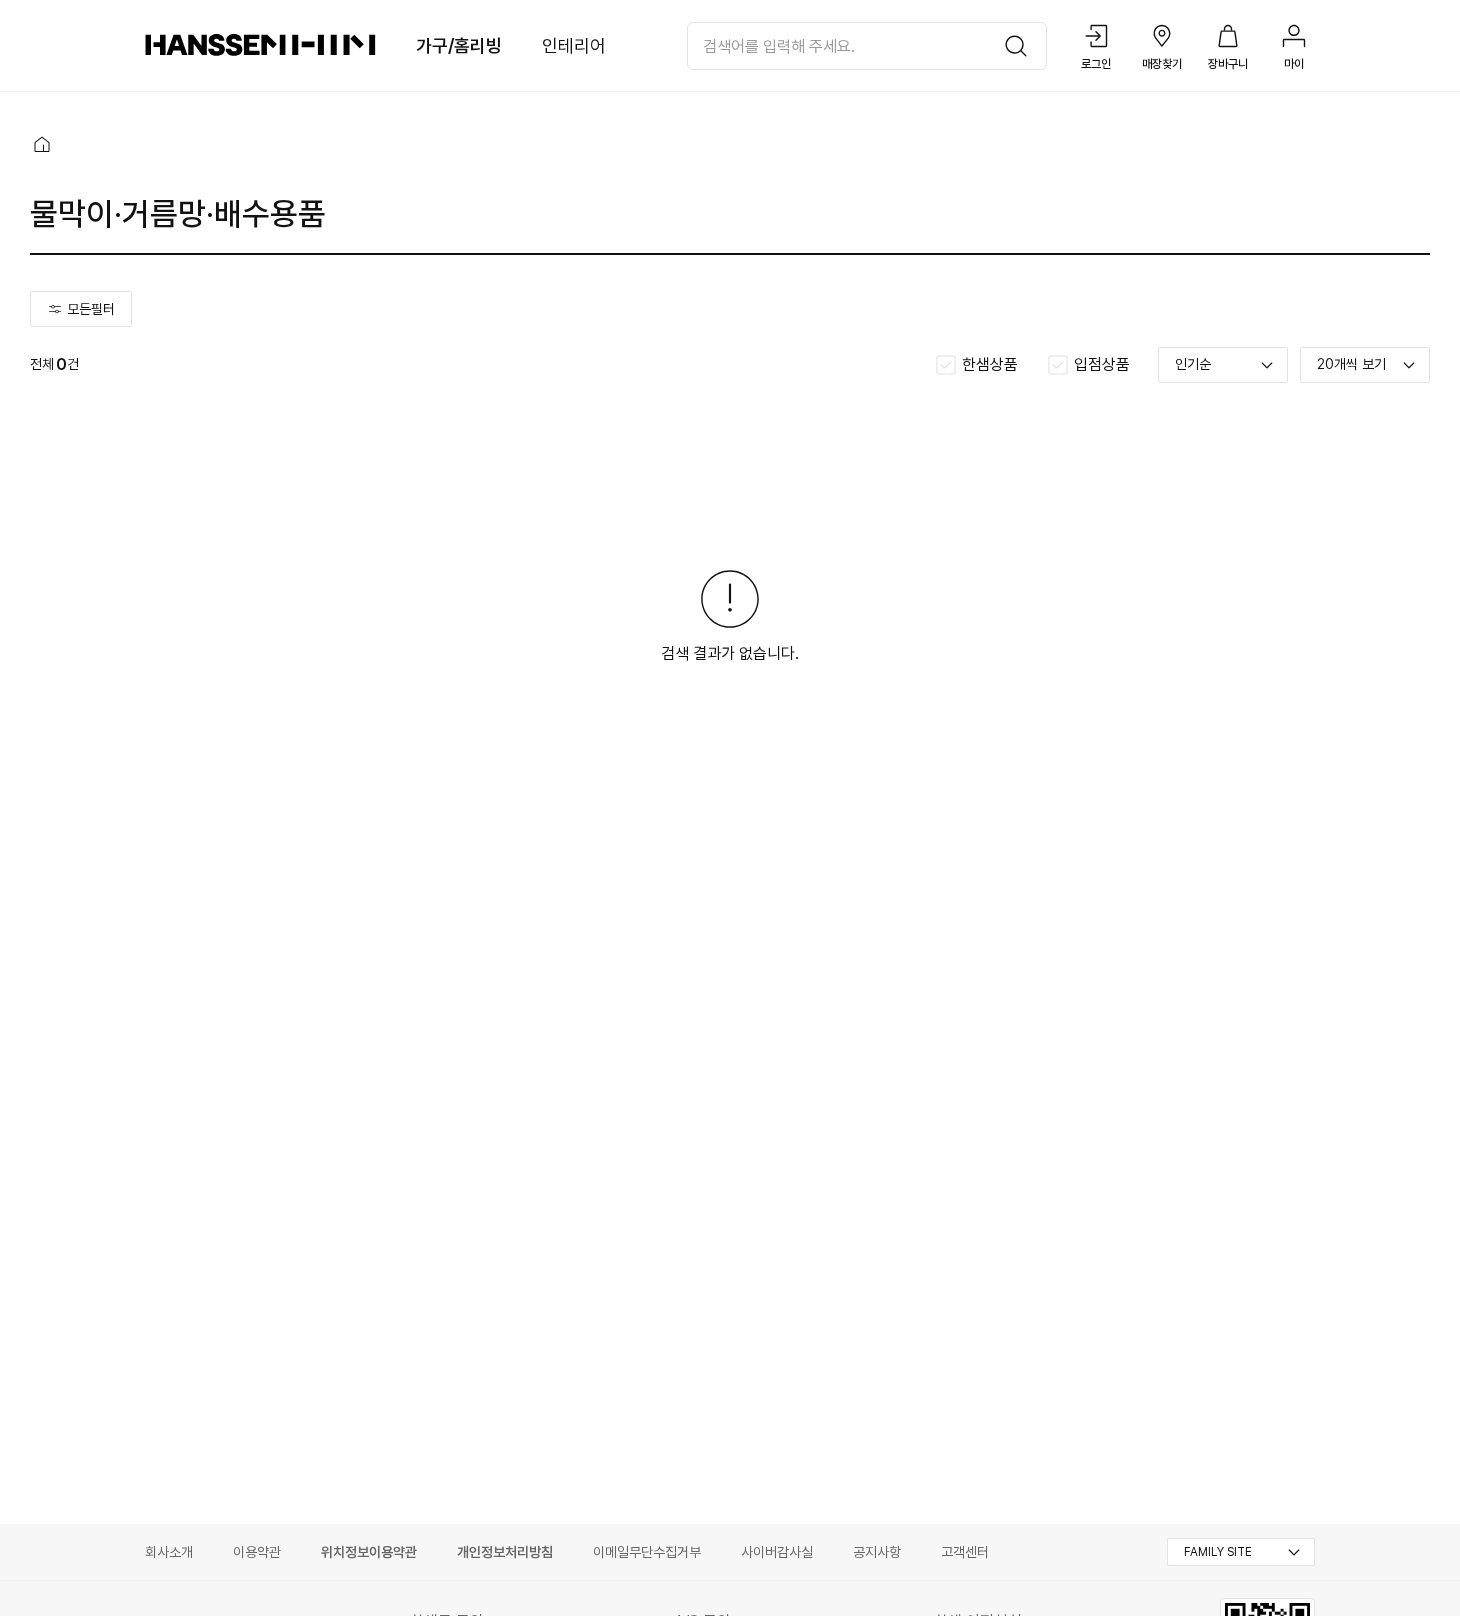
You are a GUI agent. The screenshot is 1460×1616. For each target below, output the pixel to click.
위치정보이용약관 (369, 1552)
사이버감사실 (777, 1552)
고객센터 (965, 1552)
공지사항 (877, 1552)
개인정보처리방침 (505, 1552)
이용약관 (257, 1552)
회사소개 (169, 1552)
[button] (42, 144)
